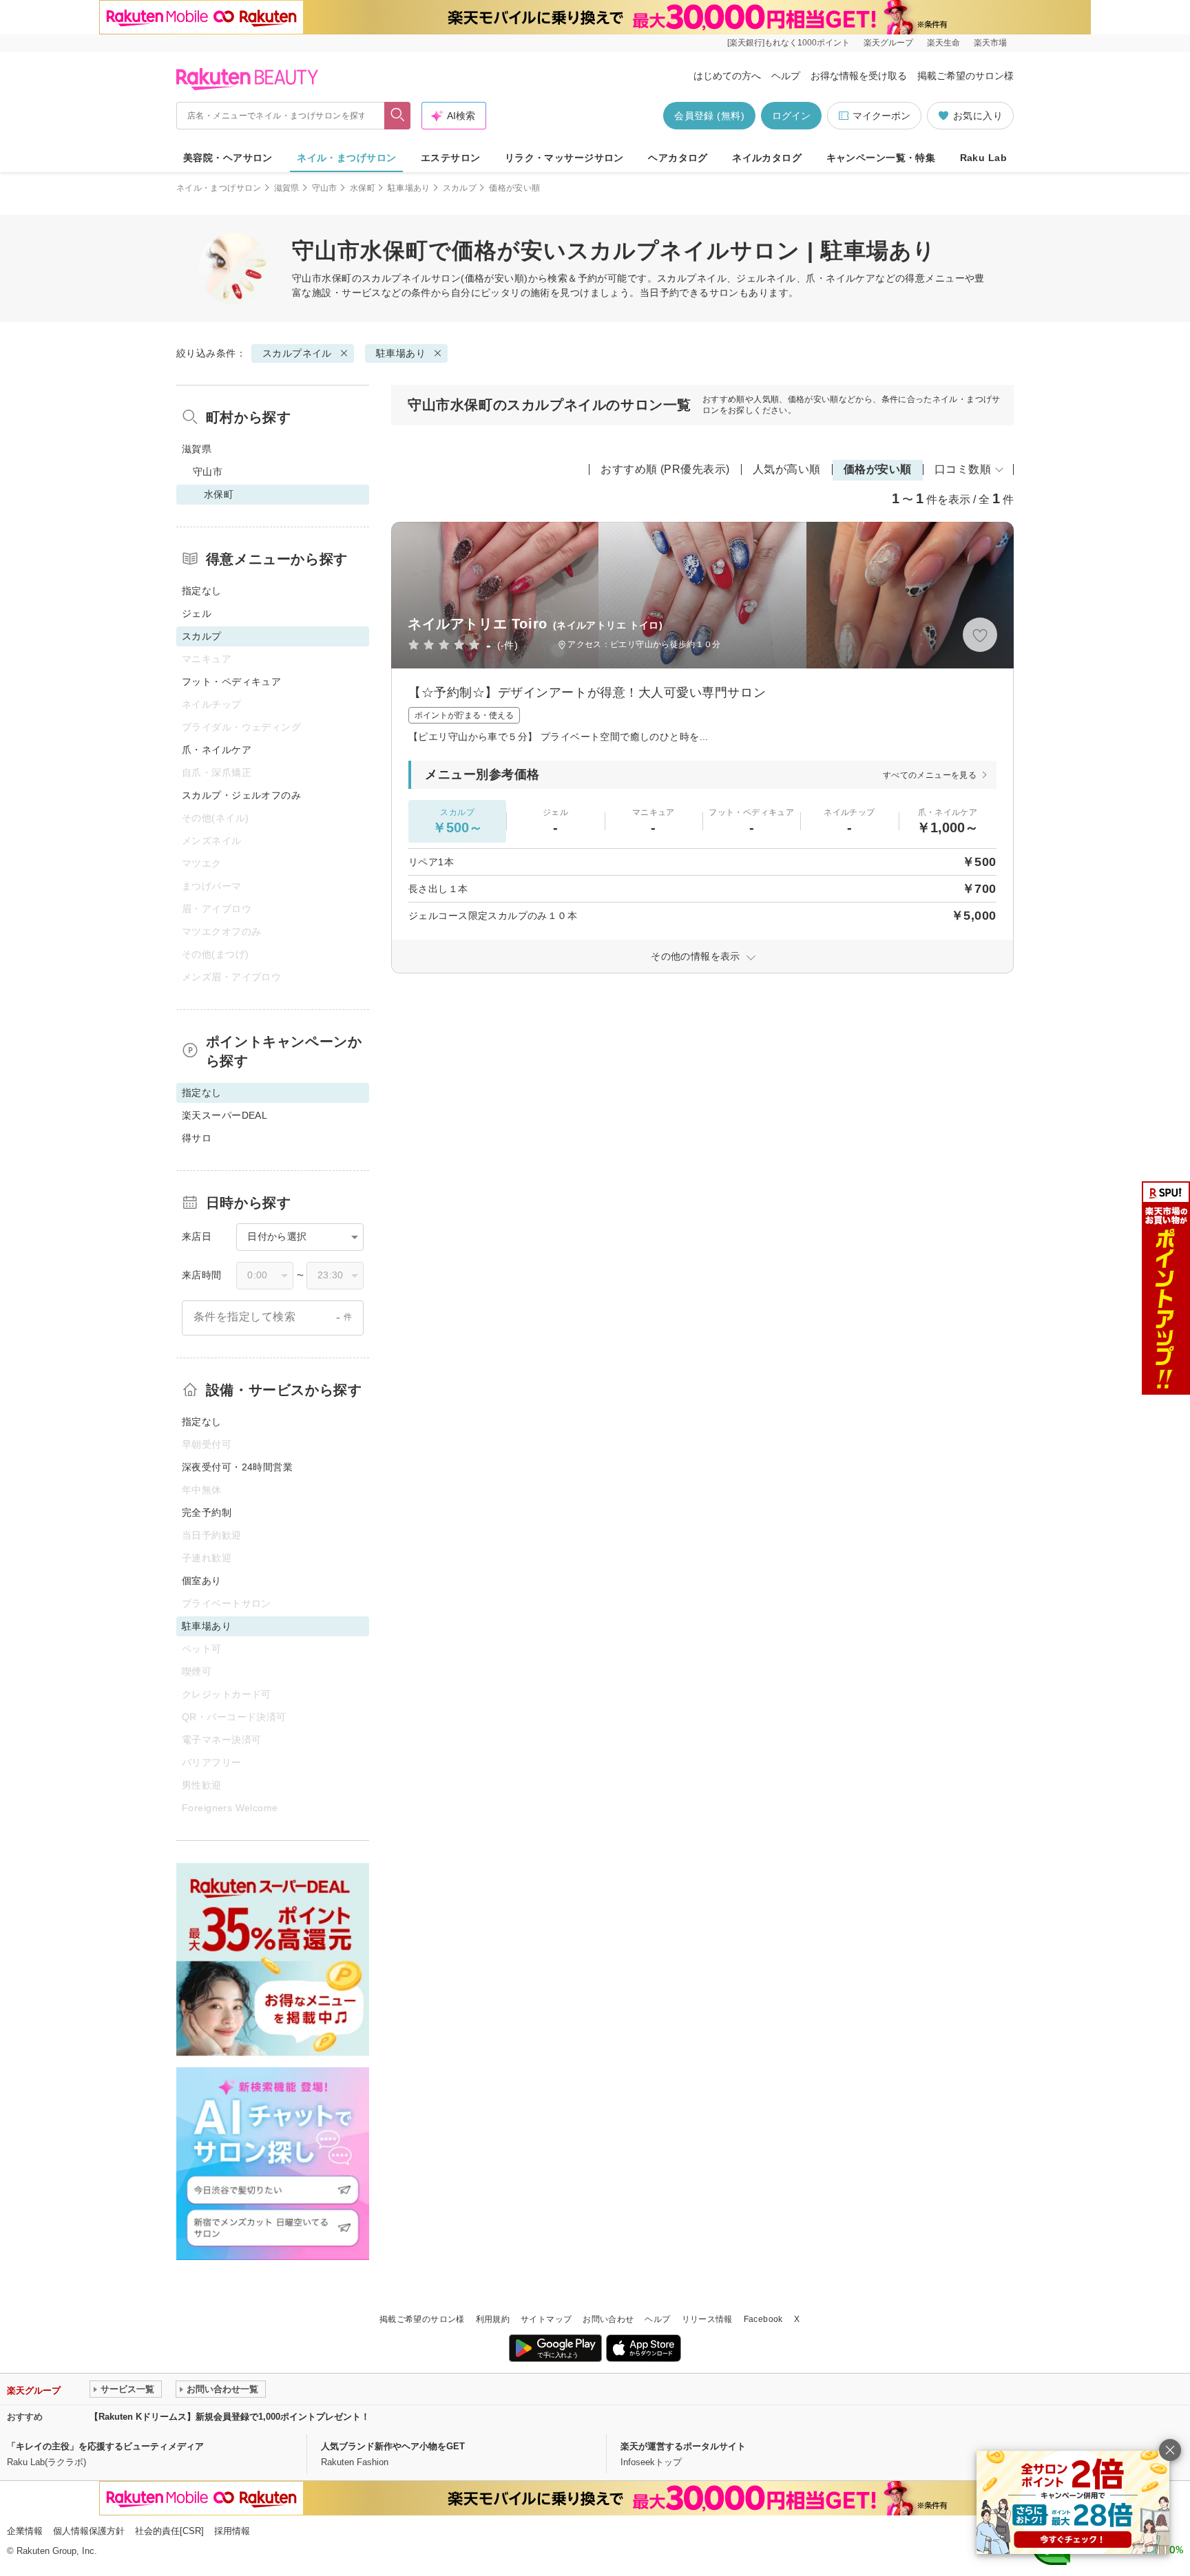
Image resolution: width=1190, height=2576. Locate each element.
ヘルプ (786, 76)
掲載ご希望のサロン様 (965, 76)
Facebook (763, 2319)
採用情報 (232, 2531)
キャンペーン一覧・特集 (881, 158)
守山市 (325, 188)
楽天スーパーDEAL (225, 1115)
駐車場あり (409, 188)
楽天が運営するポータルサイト (683, 2446)
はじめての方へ (727, 76)
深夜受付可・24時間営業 (237, 1467)
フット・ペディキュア (231, 682)
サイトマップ (546, 2319)
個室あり (202, 1581)
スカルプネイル (396, 278)
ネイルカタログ (767, 158)
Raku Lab (983, 158)
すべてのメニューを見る (930, 775)
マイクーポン (881, 116)
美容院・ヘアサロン (228, 158)
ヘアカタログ (678, 158)
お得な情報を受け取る (859, 76)
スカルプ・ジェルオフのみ (241, 795)
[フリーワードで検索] (398, 116)
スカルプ (460, 188)
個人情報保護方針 (89, 2531)
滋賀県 (287, 188)
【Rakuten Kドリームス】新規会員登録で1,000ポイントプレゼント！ (230, 2417)
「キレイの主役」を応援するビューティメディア (105, 2446)
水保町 (363, 188)
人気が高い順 (787, 469)
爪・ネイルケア (217, 750)
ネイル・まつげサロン (346, 158)
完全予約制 (207, 1512)
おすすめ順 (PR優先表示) (665, 469)
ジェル (197, 613)
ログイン (791, 116)
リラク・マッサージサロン (564, 158)
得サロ (197, 1138)
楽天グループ (888, 43)
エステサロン (451, 158)
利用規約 (493, 2319)
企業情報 (25, 2531)
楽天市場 (990, 43)
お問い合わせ (608, 2319)
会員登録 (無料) (709, 116)
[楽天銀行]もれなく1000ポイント (789, 43)
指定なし (202, 591)
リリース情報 (707, 2319)
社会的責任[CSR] (169, 2531)
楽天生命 (943, 43)
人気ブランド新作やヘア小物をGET (393, 2446)
